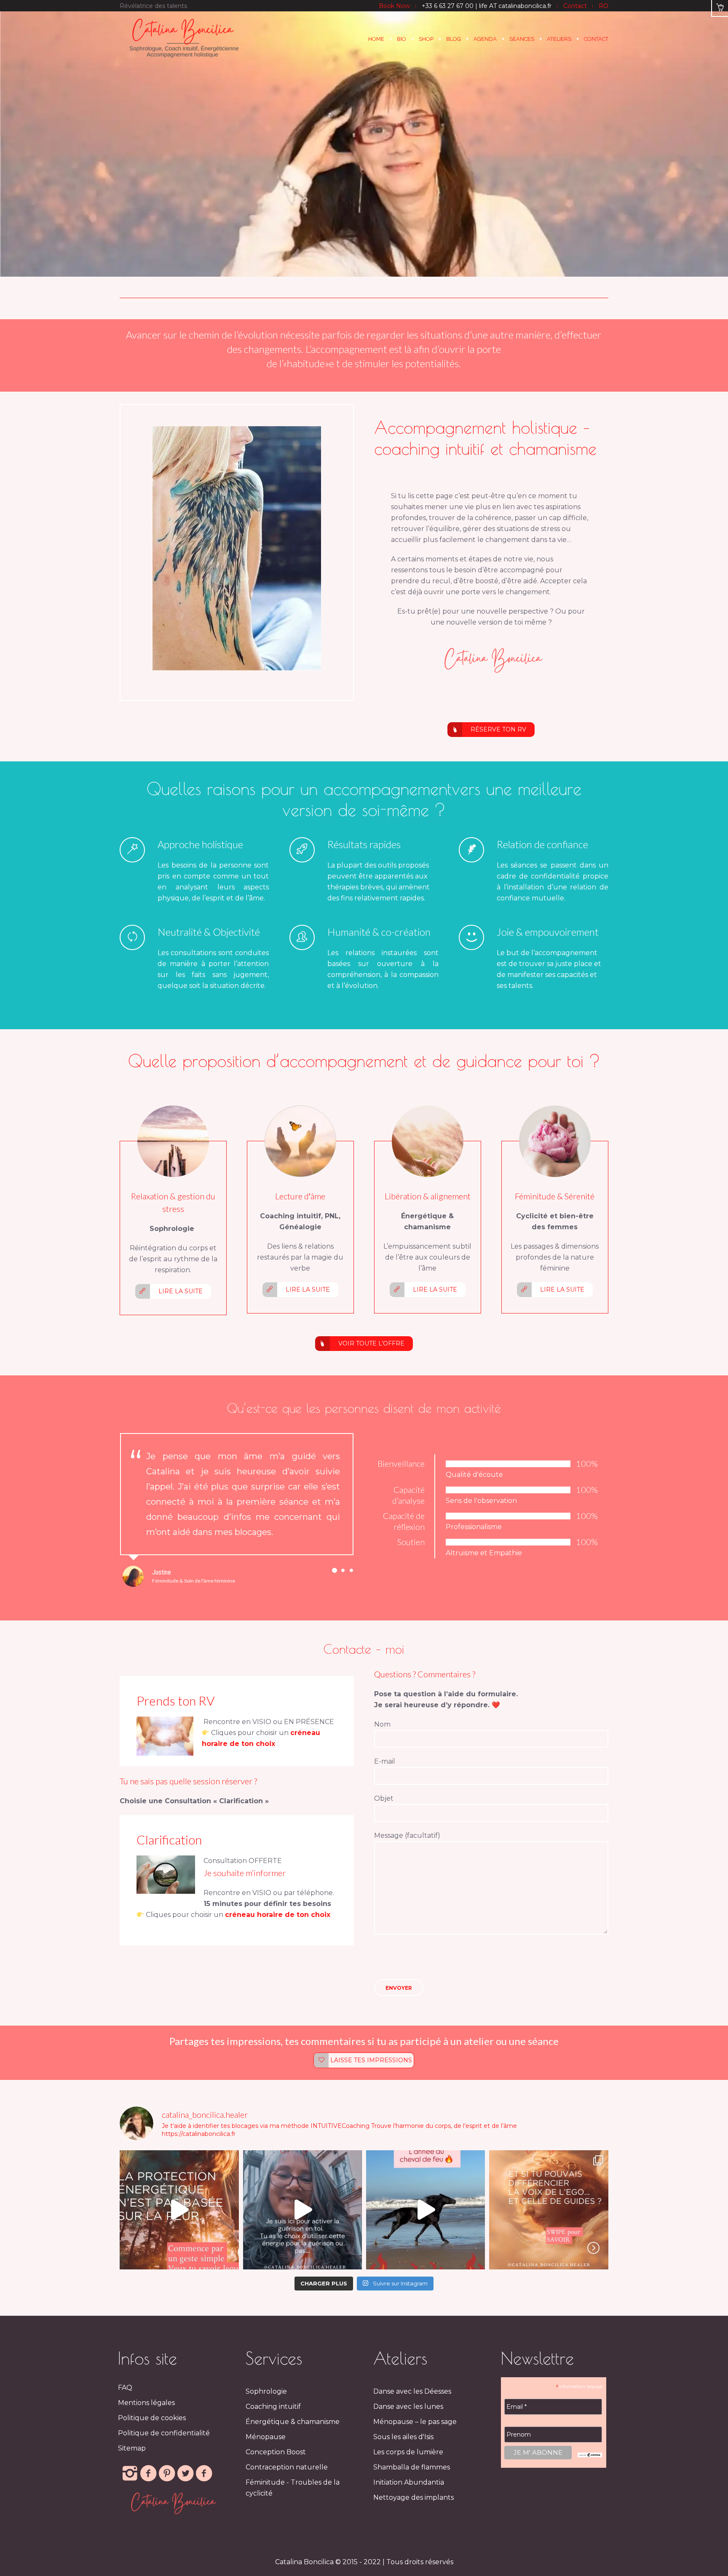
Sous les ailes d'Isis (403, 2452)
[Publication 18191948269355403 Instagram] (426, 2225)
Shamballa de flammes (412, 2482)
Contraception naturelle (287, 2482)
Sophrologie (266, 2406)
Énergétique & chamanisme (293, 2437)
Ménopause (266, 2452)
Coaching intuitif (273, 2422)
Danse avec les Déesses (412, 2406)
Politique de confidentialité (164, 2448)
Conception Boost (276, 2467)
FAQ (125, 2403)
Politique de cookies (152, 2433)
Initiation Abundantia (409, 2497)
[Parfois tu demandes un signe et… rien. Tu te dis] (549, 2225)
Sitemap (132, 2463)
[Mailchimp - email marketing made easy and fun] (590, 2470)
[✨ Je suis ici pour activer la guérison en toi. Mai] (302, 2225)
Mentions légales (146, 2418)
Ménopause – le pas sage (415, 2437)
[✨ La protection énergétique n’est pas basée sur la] (179, 2225)
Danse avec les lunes (408, 2422)
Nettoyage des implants (414, 2513)
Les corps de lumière (408, 2467)
